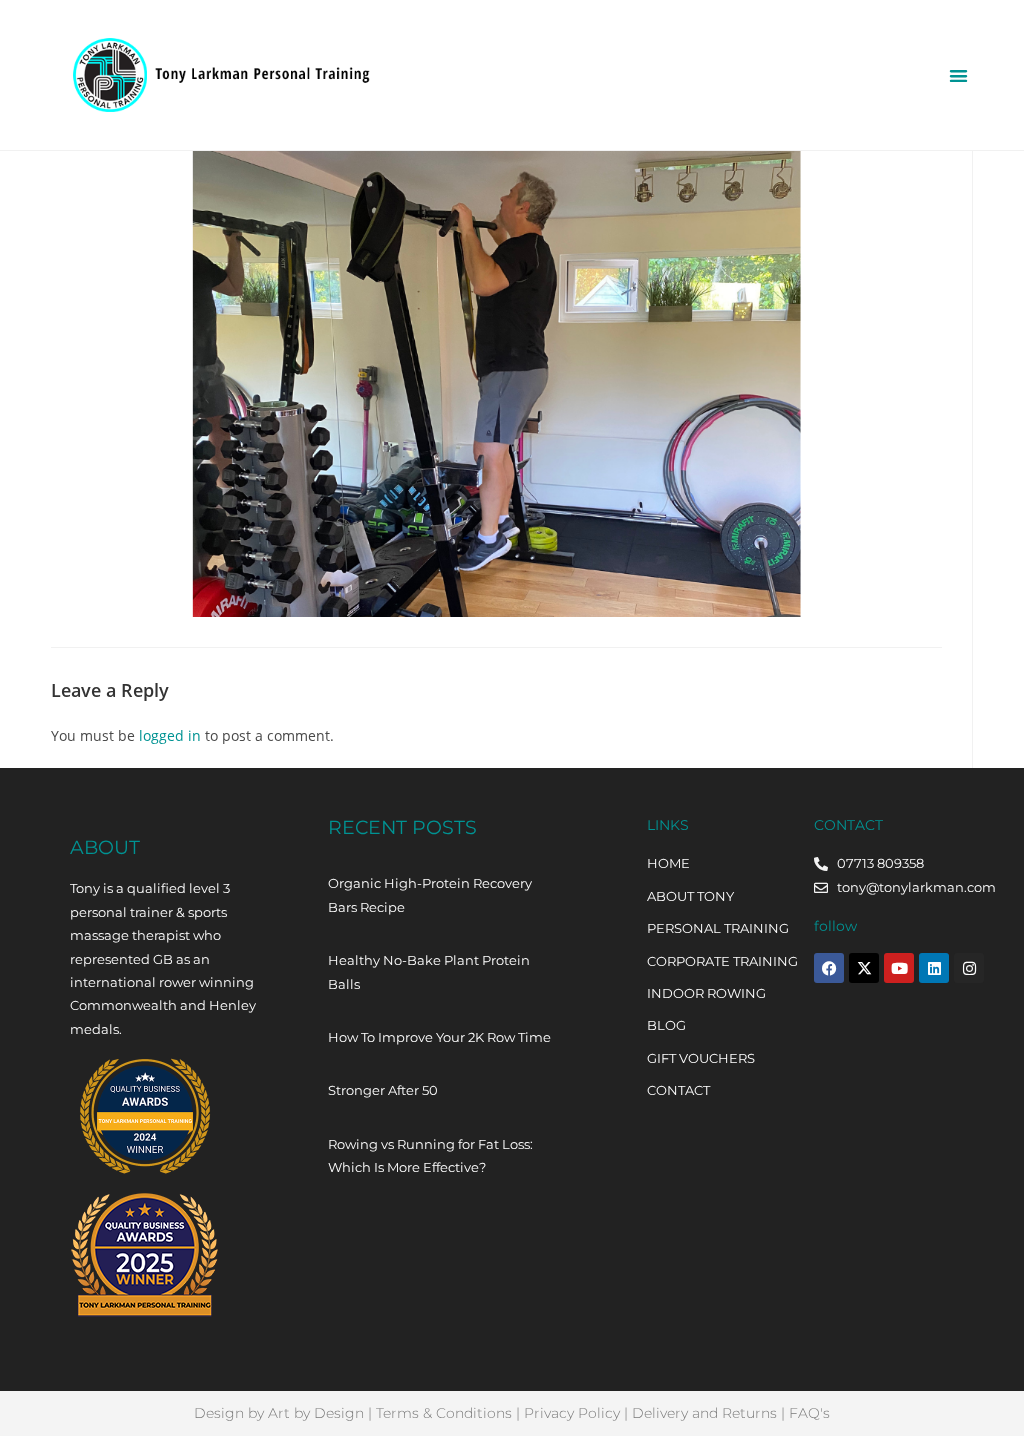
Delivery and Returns (704, 1413)
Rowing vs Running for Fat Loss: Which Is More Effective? (430, 1155)
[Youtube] (899, 968)
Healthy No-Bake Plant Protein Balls (429, 971)
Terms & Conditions (444, 1413)
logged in (170, 735)
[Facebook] (829, 968)
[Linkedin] (934, 968)
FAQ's (809, 1413)
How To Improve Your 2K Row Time (439, 1037)
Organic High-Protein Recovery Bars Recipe (430, 894)
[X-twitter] (864, 968)
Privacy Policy (572, 1413)
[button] (958, 75)
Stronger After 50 (383, 1090)
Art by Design (316, 1413)
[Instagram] (969, 968)
